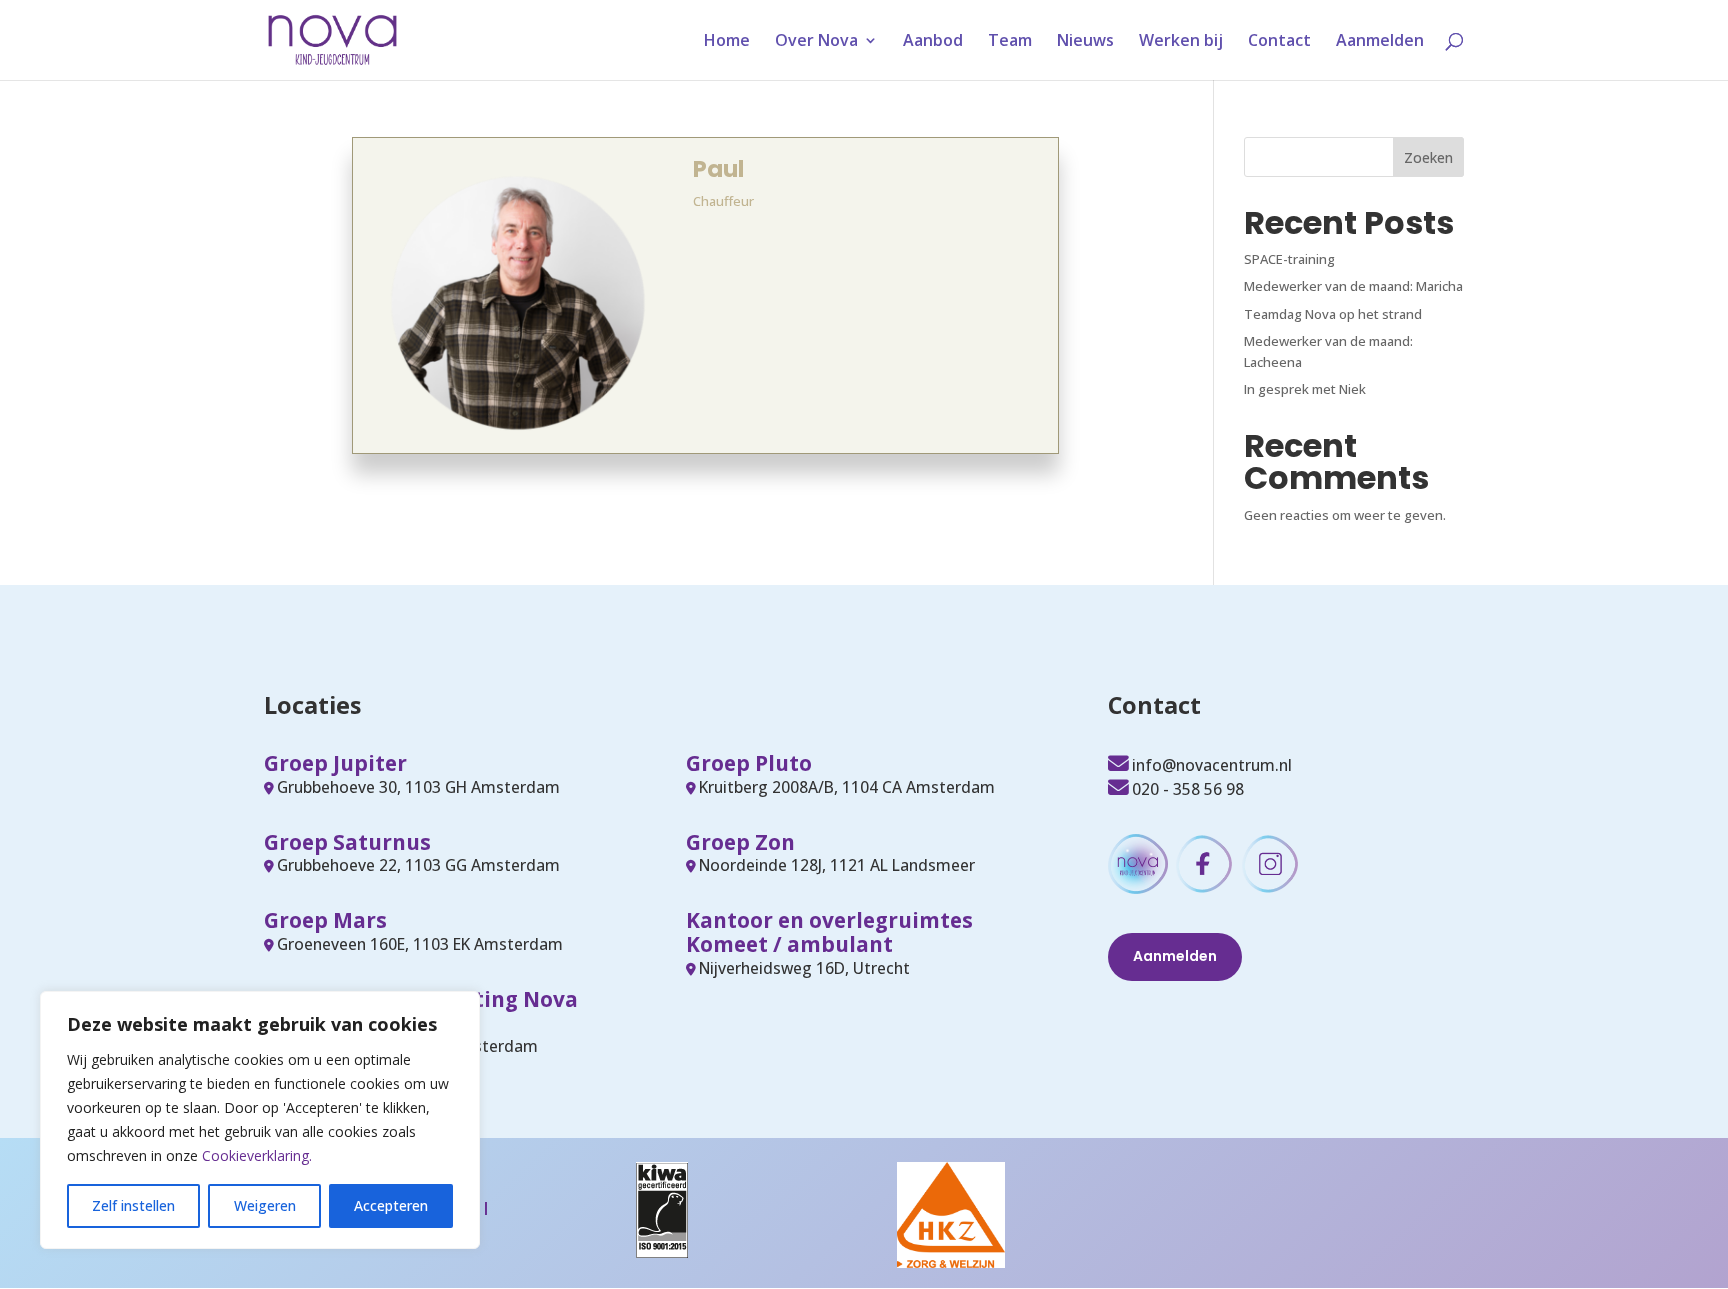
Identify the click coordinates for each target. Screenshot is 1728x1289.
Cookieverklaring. (257, 1155)
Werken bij (1181, 42)
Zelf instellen (133, 1205)
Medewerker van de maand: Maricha (1353, 286)
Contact (1279, 42)
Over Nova (816, 42)
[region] (260, 1120)
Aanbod (933, 42)
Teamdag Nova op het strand (1333, 314)
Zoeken (1428, 157)
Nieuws (1085, 42)
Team (1010, 42)
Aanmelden (1380, 42)
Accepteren (391, 1205)
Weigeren (265, 1205)
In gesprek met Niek (1305, 389)
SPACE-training (1289, 259)
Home (727, 42)
